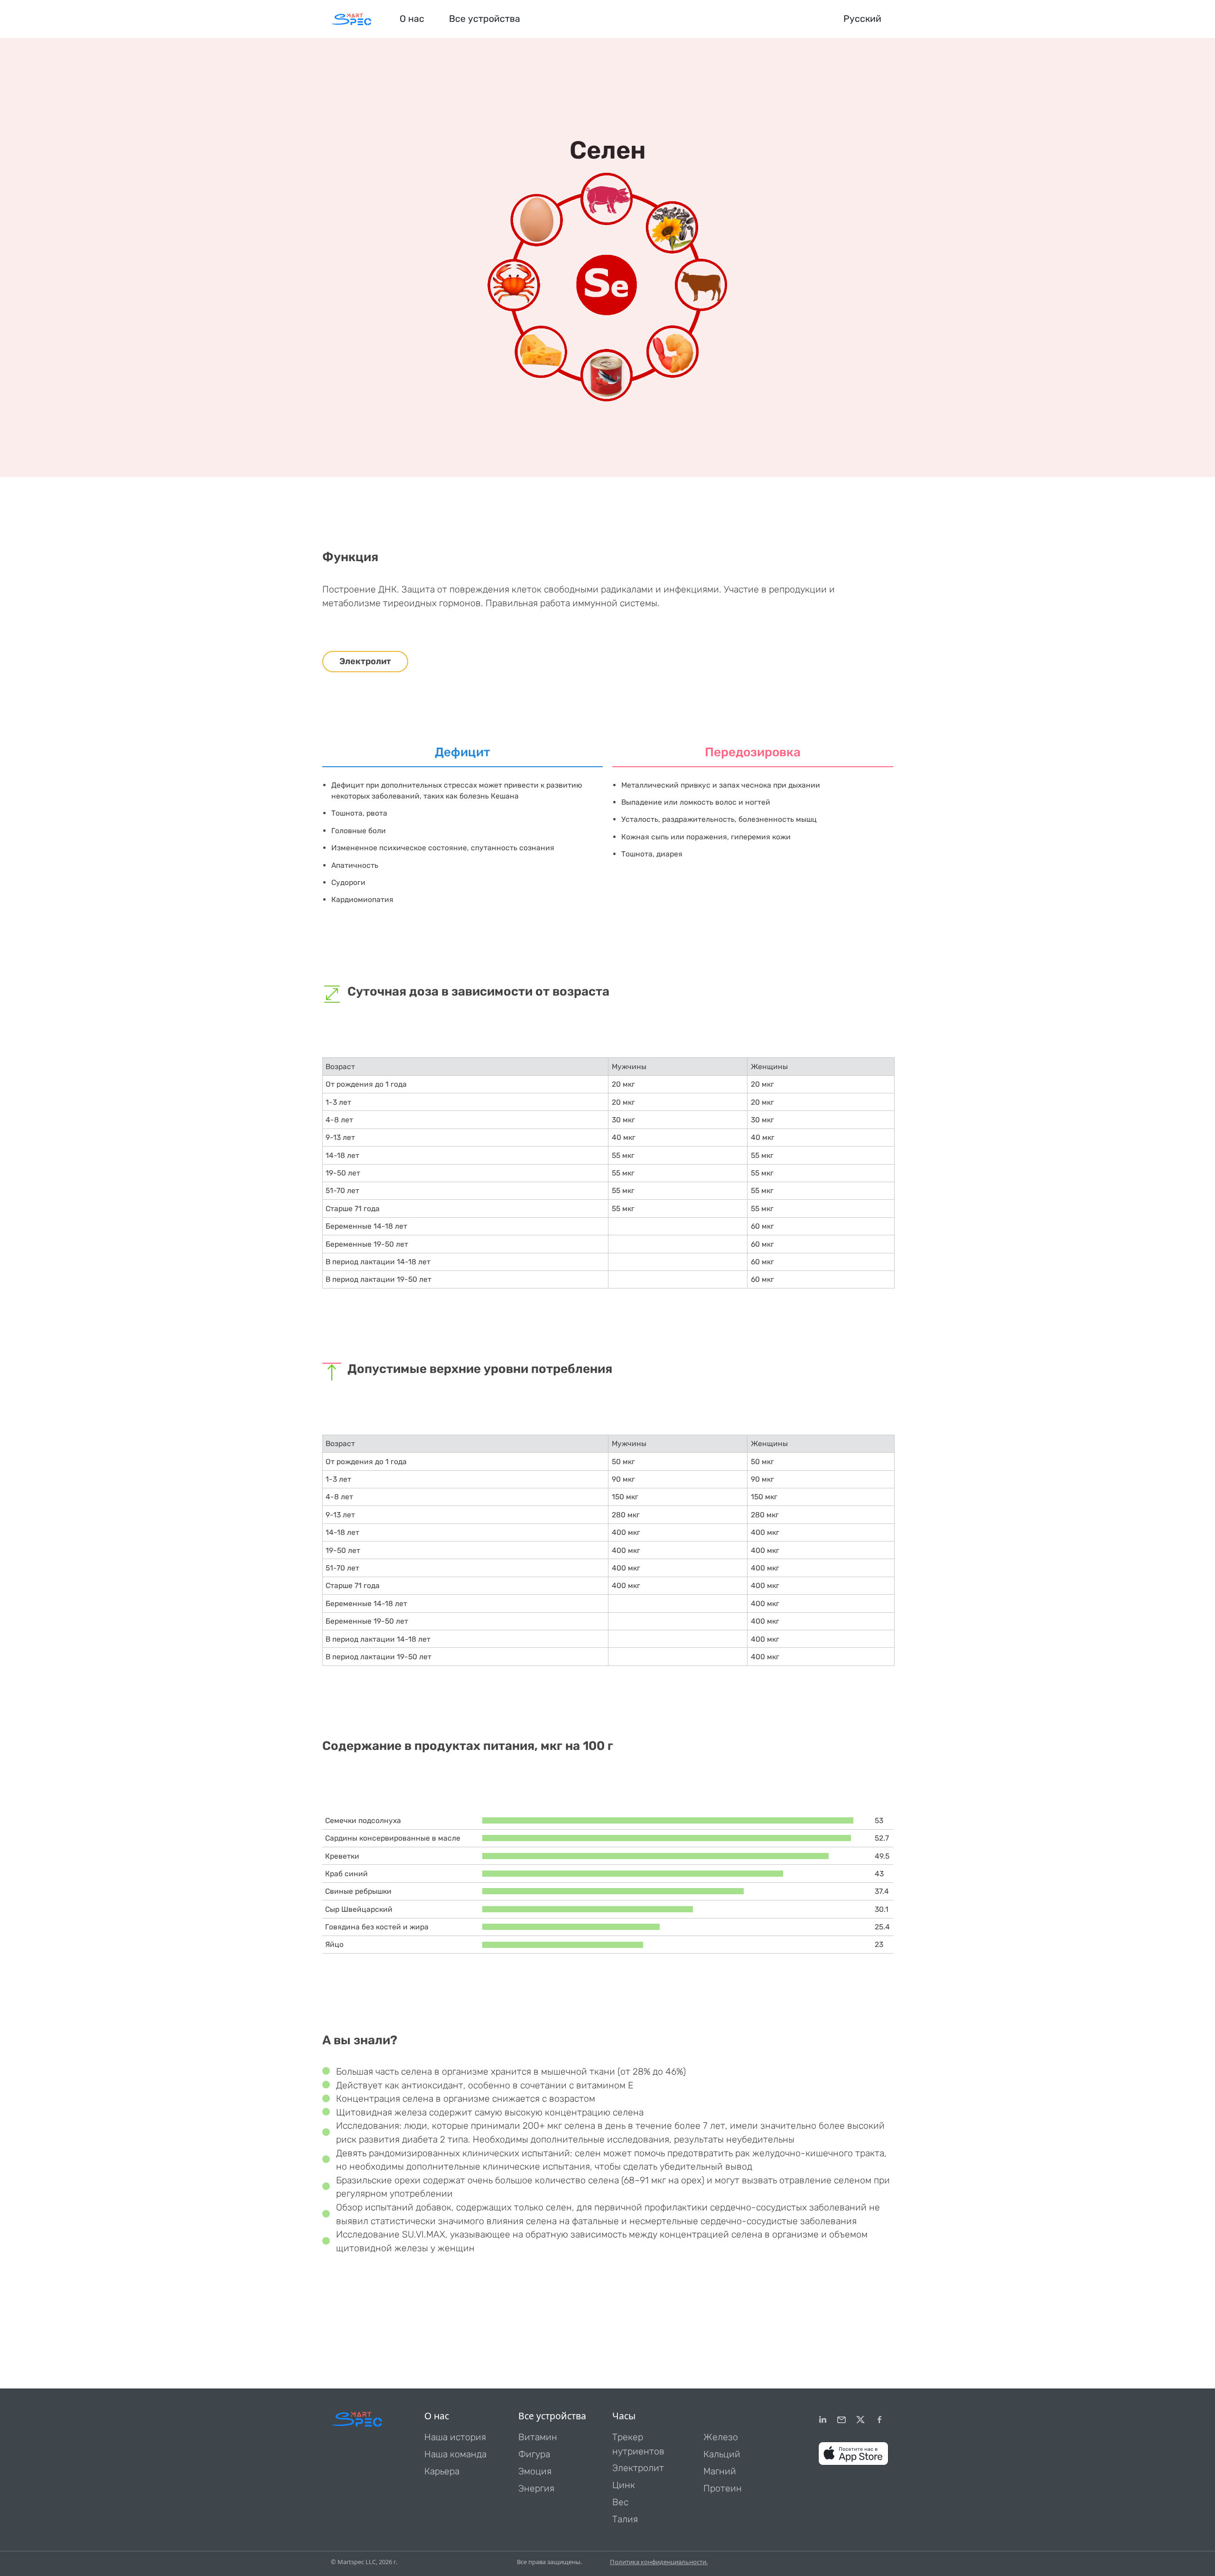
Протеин (723, 2488)
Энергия (536, 2488)
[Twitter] (860, 2420)
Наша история (455, 2437)
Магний (720, 2471)
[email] (841, 2420)
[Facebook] (879, 2420)
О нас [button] (412, 19)
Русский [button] (862, 19)
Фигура (534, 2454)
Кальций (722, 2454)
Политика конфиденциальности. (659, 2562)
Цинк (624, 2485)
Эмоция (535, 2471)
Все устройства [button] (485, 19)
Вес (620, 2502)
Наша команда (455, 2454)
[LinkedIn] (822, 2420)
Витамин (538, 2437)
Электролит (365, 661)
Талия (625, 2519)
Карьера (442, 2471)
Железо (721, 2437)
